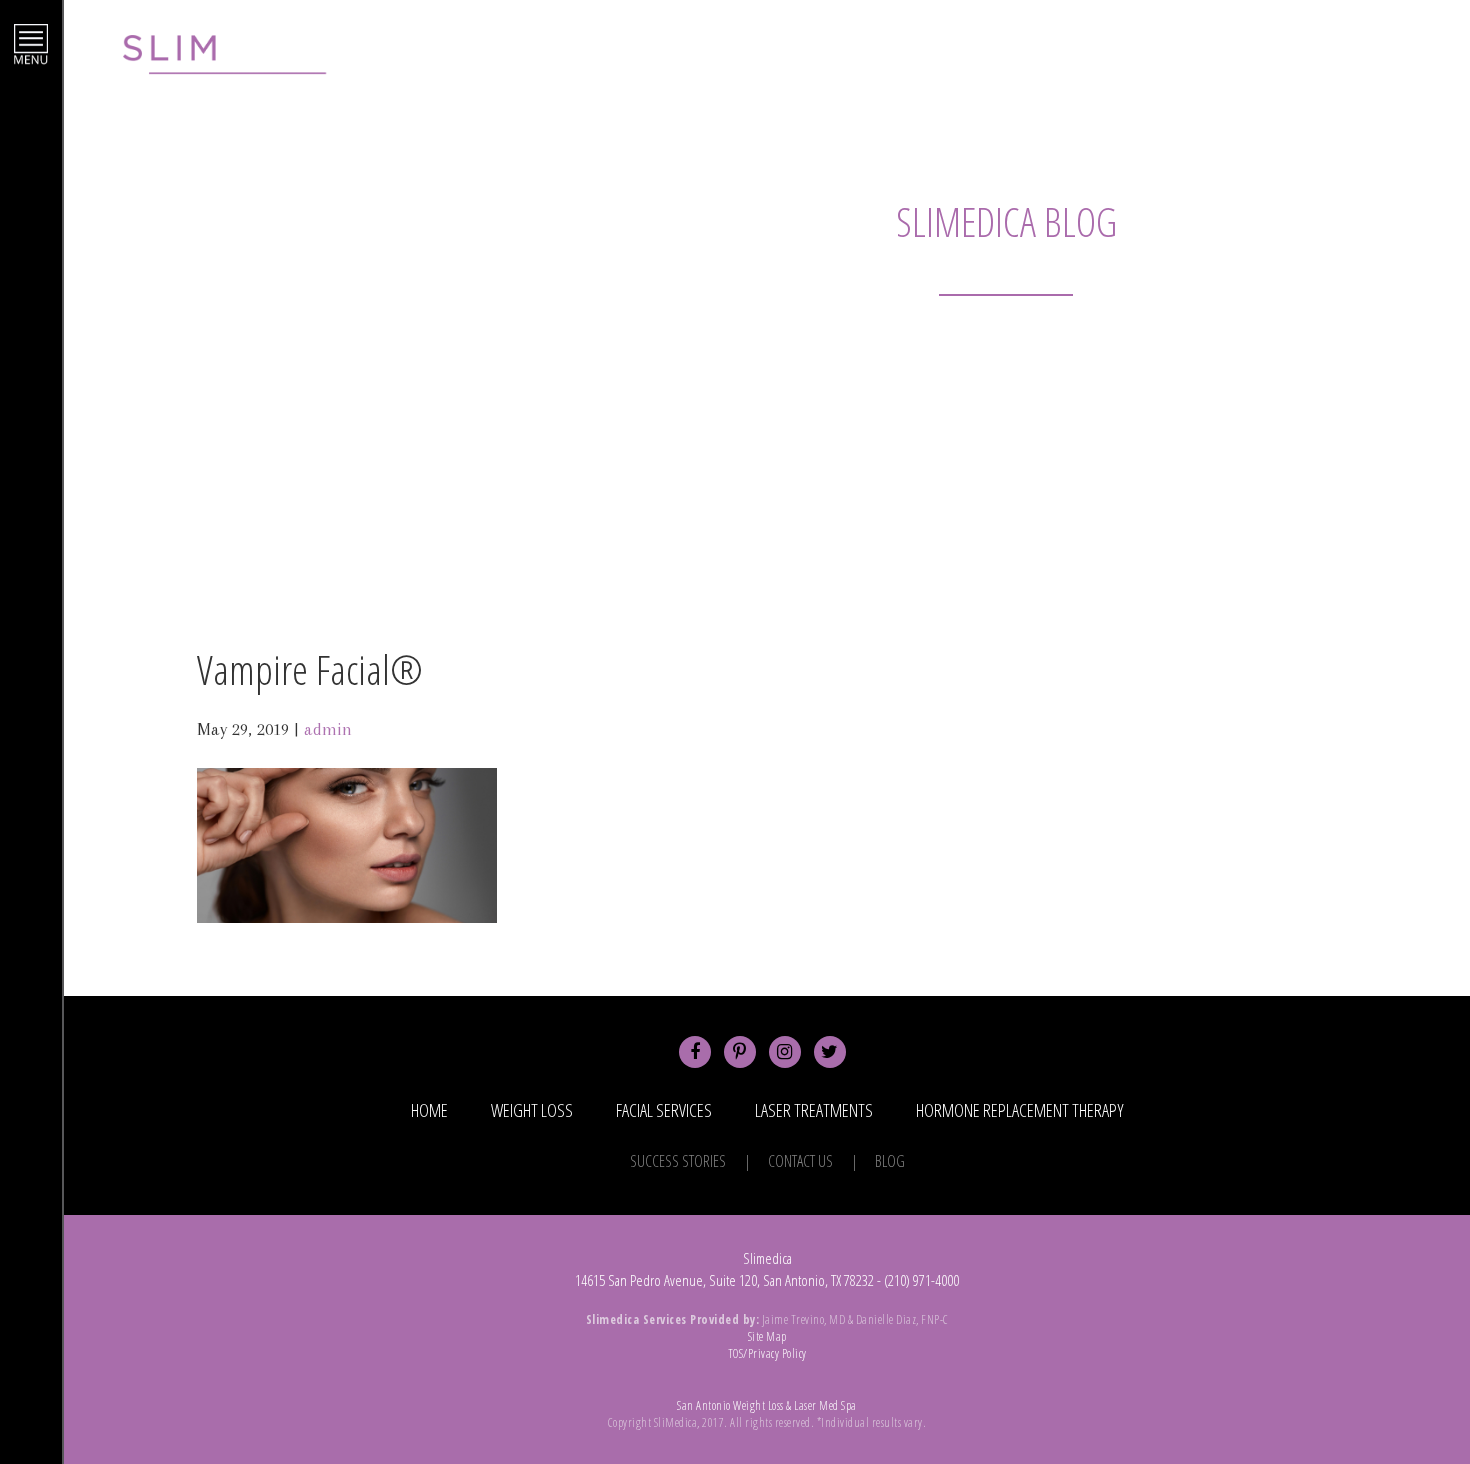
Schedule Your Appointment (1114, 61)
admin (328, 729)
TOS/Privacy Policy (767, 1353)
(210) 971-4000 (1331, 61)
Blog (890, 1161)
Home (429, 1110)
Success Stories (678, 1161)
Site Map (767, 1336)
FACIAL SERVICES (664, 1110)
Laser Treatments (814, 1110)
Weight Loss (532, 1110)
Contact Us (800, 1161)
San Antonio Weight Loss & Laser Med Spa (767, 1405)
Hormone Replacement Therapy (1020, 1110)
